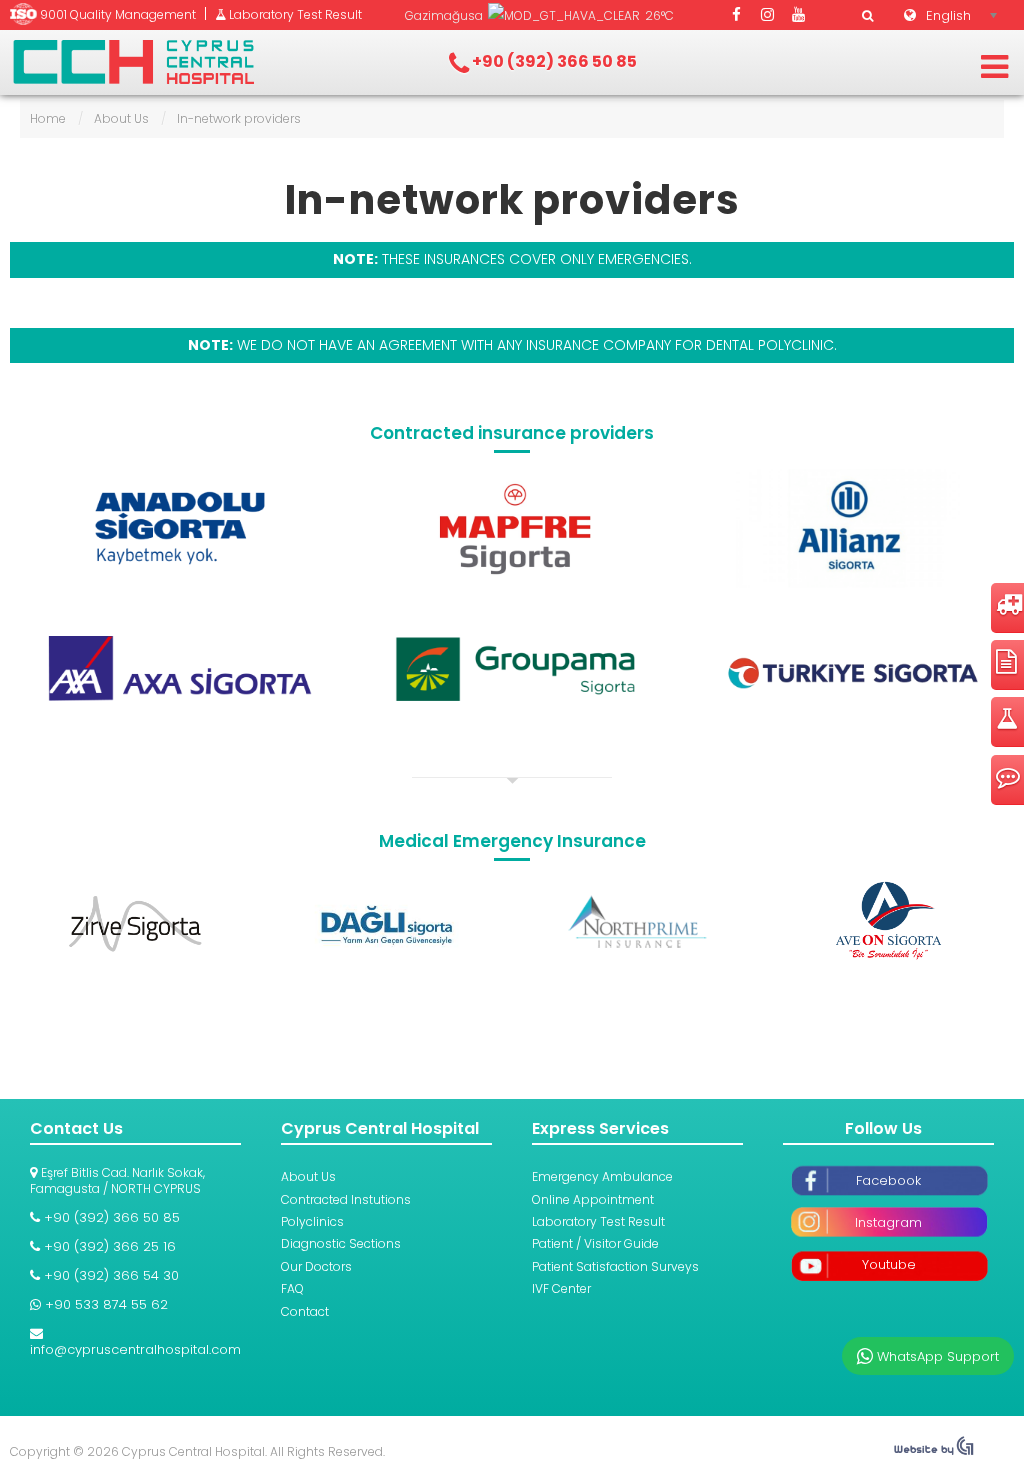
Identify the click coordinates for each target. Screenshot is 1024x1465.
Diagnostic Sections (341, 1243)
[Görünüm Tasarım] (934, 1451)
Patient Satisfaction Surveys (615, 1266)
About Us (121, 118)
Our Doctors (316, 1266)
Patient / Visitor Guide (595, 1243)
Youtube (889, 1264)
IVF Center (561, 1288)
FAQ (292, 1288)
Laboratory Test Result (598, 1221)
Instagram (888, 1222)
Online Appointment (593, 1199)
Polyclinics (312, 1221)
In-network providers (512, 200)
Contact (305, 1311)
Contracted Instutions (346, 1199)
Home (48, 118)
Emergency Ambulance (602, 1176)
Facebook (888, 1180)
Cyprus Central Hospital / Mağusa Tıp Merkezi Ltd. (134, 62)
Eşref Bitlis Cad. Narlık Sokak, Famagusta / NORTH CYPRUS (117, 1180)
